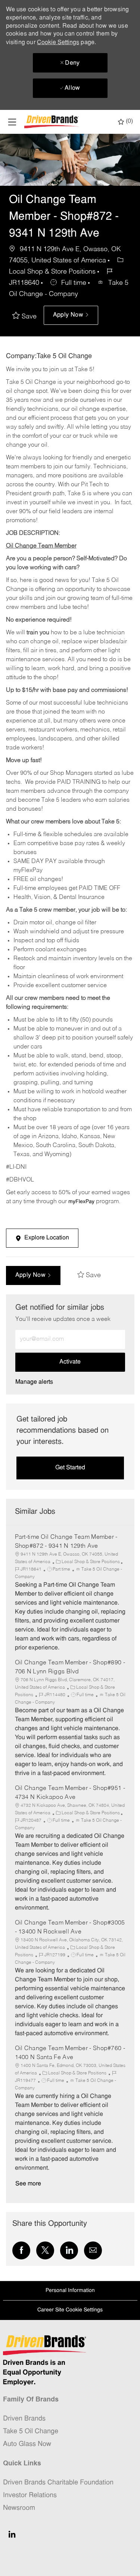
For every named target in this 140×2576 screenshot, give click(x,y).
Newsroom (19, 2508)
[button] (71, 315)
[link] (34, 1382)
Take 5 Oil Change (31, 2432)
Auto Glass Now (27, 2444)
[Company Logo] (52, 122)
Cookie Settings (58, 43)
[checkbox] (26, 317)
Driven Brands (24, 2419)
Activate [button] (70, 1362)
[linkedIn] (12, 2534)
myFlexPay (81, 1202)
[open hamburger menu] (12, 122)
